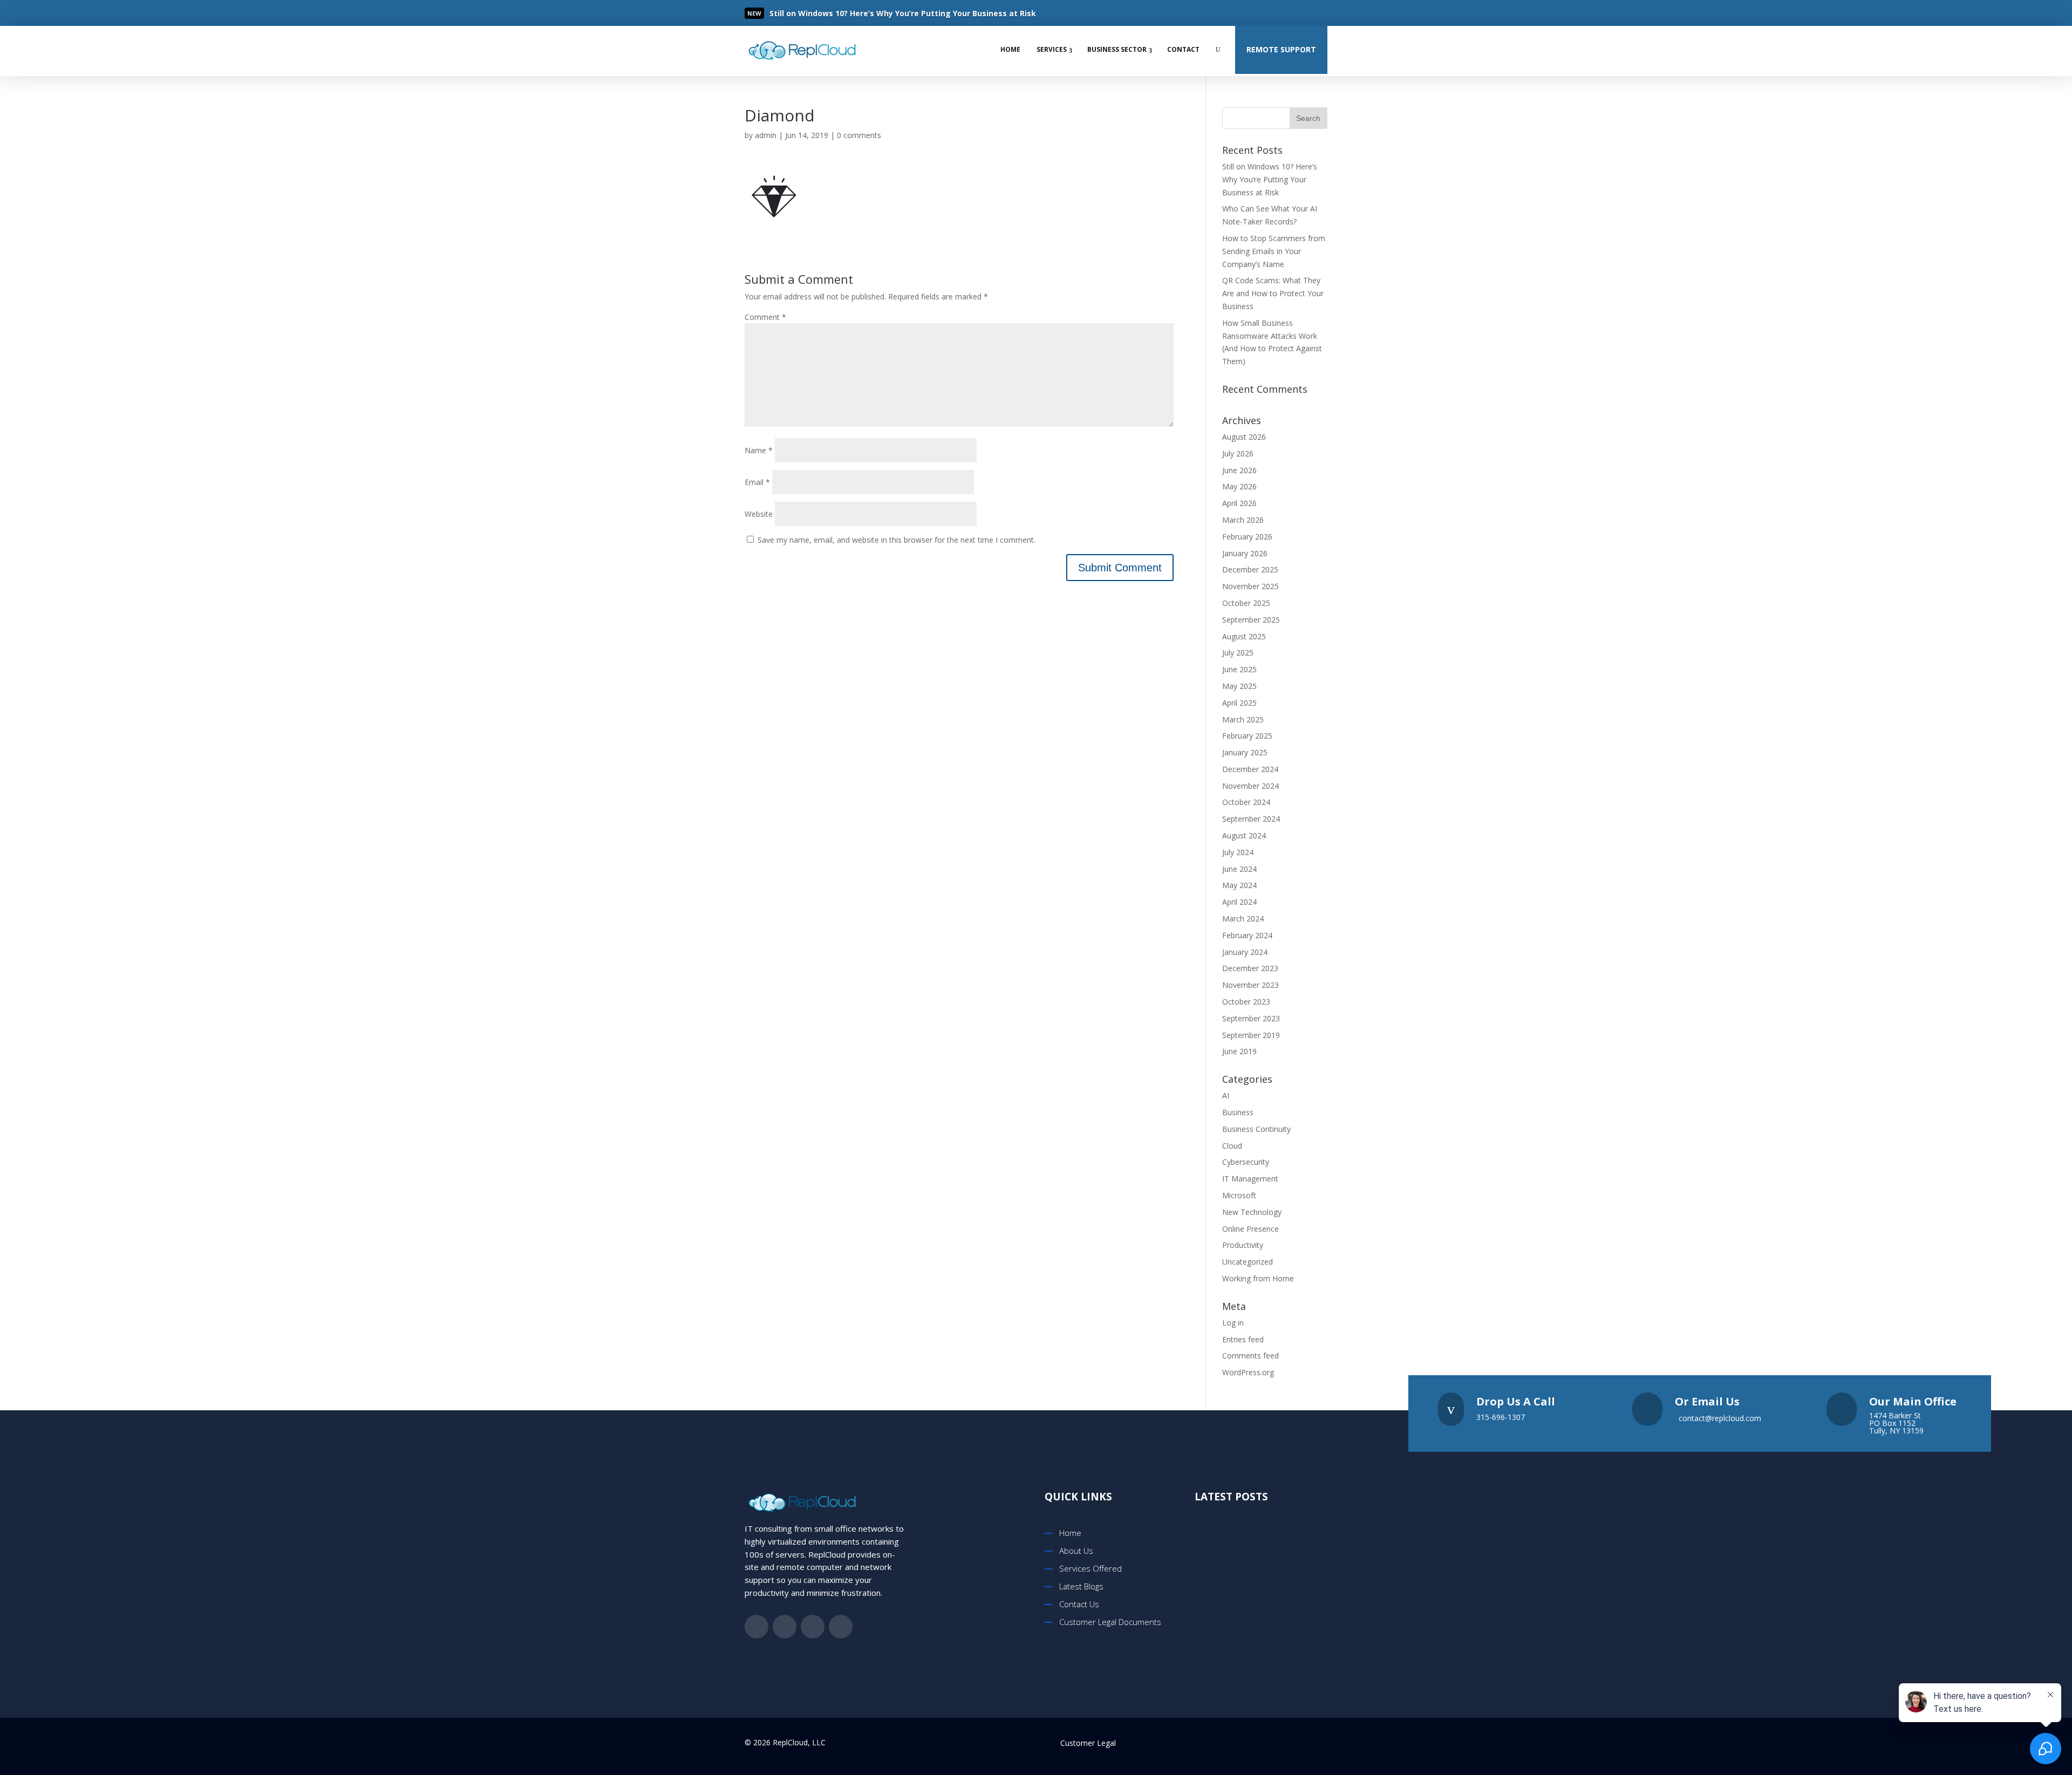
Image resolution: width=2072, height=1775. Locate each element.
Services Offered (1090, 1568)
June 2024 (1239, 869)
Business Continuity (1256, 1129)
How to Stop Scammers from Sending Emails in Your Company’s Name (1274, 251)
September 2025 (1251, 620)
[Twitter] (1276, 13)
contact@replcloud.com (1720, 1418)
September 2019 (1251, 1035)
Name (759, 450)
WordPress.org (1248, 1372)
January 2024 (1245, 952)
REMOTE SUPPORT (1281, 49)
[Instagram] (1319, 13)
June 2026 (1239, 470)
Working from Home (1258, 1278)
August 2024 (1244, 835)
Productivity (1243, 1245)
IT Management (1250, 1179)
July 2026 (1238, 453)
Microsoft (1239, 1195)
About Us (1076, 1551)
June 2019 (1239, 1051)
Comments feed (1250, 1356)
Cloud (1232, 1146)
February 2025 (1247, 736)
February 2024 (1247, 935)
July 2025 (1238, 653)
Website (759, 514)
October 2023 (1246, 1002)
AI (1226, 1095)
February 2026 (1247, 537)
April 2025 (1239, 703)
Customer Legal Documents (1110, 1622)
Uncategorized (1248, 1262)
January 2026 (1245, 553)
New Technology (1252, 1212)
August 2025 (1244, 636)
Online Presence (1250, 1229)
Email (757, 482)
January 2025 (1245, 752)
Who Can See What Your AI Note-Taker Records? (1274, 1641)
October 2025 (1246, 603)
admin (766, 135)
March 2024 (1243, 919)
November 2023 (1250, 985)
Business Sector (1117, 49)
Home (1010, 49)
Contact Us (1079, 1604)
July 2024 (1238, 852)
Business (1238, 1112)
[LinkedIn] (1297, 13)
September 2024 (1251, 819)
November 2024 (1250, 786)
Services (1052, 49)
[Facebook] (1254, 13)
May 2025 (1239, 686)
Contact (1183, 49)
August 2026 (1244, 437)
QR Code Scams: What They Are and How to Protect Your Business (1273, 293)
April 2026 (1239, 503)
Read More (807, 14)
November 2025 (1250, 586)
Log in (1233, 1323)
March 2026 (1243, 520)
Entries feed (1243, 1339)
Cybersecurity (1246, 1162)
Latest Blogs (1081, 1586)
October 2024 (1246, 802)
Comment (765, 317)
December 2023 (1250, 968)
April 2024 (1239, 902)
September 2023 (1251, 1018)
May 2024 (1239, 885)
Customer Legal (1088, 1743)
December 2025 (1250, 569)
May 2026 (1239, 486)
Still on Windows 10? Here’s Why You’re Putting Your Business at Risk (1270, 179)
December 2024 (1250, 769)
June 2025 (1239, 669)
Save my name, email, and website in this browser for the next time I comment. (897, 540)
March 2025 (1243, 719)
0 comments (859, 135)
